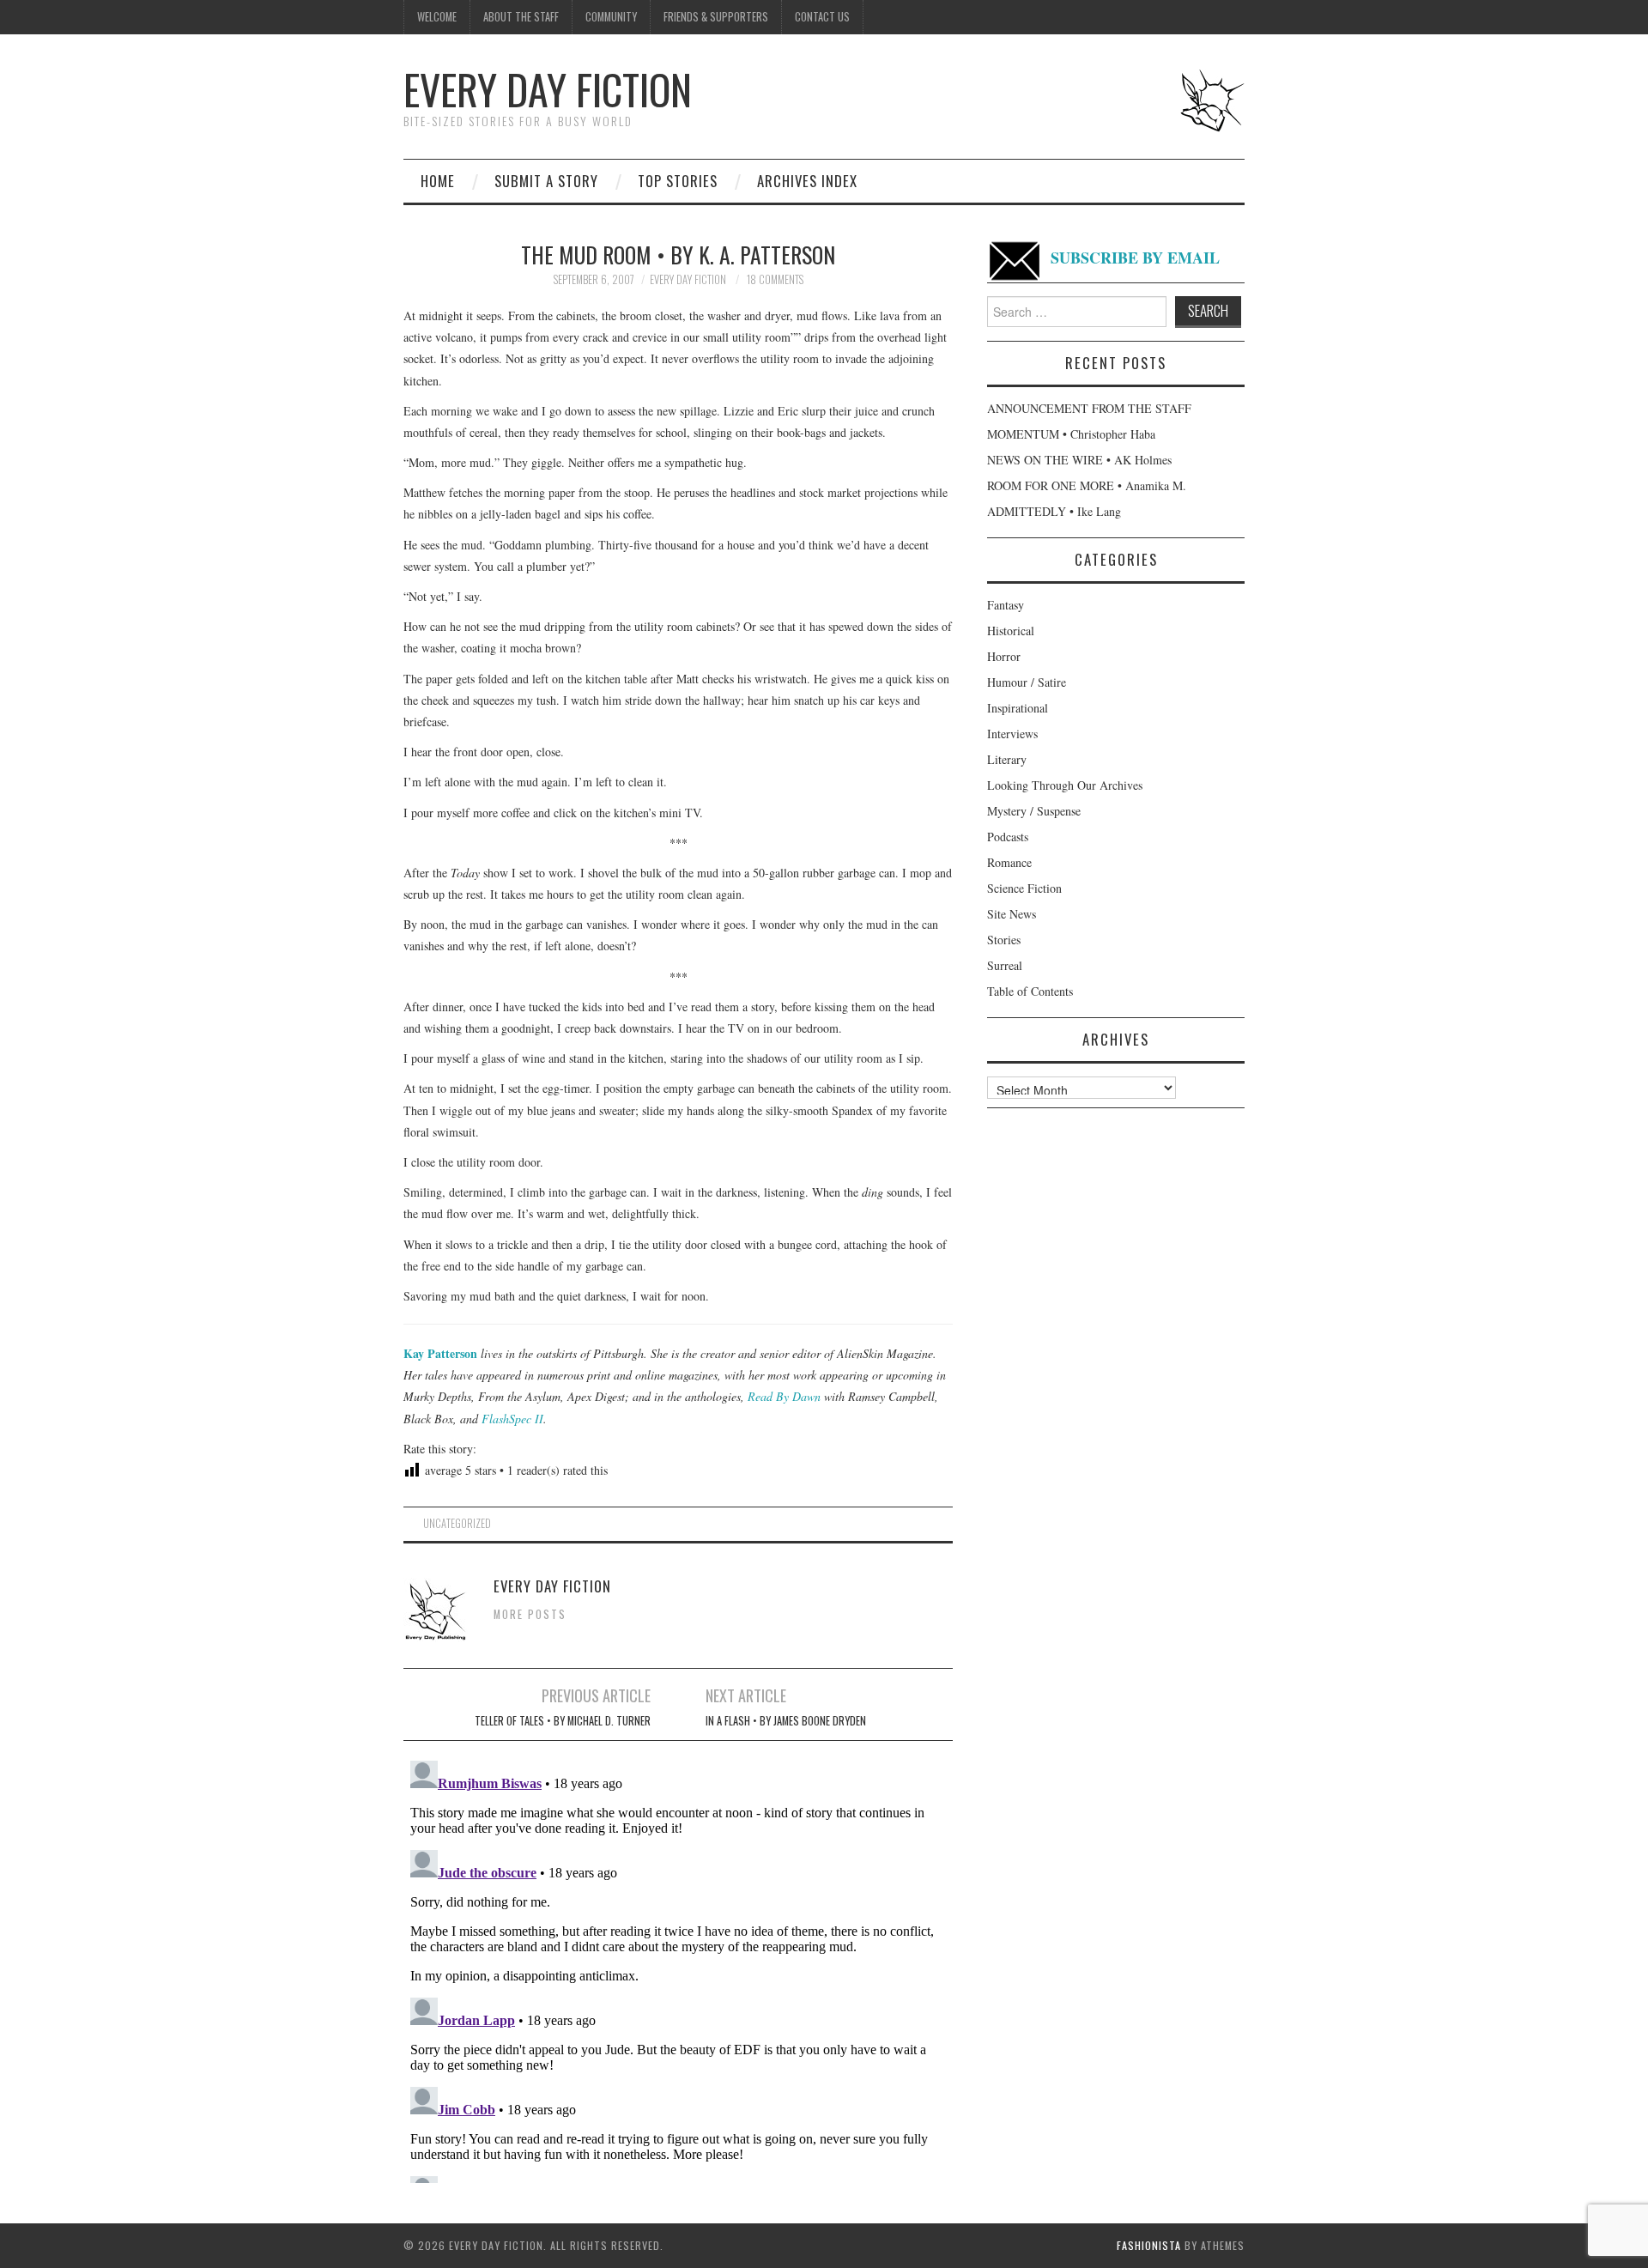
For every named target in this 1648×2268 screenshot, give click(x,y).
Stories (1004, 940)
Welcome (437, 17)
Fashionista (1149, 2245)
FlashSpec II (512, 1419)
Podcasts (1008, 837)
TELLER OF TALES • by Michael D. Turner (563, 1721)
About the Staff (521, 17)
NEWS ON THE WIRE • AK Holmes (1079, 460)
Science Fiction (1024, 888)
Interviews (1012, 734)
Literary (1007, 759)
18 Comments (775, 279)
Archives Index (807, 181)
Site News (1012, 914)
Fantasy (1006, 605)
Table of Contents (1030, 991)
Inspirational (1018, 708)
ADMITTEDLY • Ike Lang (1054, 511)
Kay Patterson (440, 1353)
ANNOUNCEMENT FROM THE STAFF (1089, 408)
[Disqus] (678, 1968)
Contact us (822, 17)
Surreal (1005, 965)
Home (438, 181)
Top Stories (678, 181)
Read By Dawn (784, 1396)
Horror (1004, 656)
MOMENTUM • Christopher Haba (1071, 434)
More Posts (530, 1614)
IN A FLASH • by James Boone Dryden (786, 1721)
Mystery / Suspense (1034, 811)
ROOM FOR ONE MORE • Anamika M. (1087, 485)
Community (611, 17)
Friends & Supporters (716, 17)
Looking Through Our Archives (1065, 785)
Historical (1011, 631)
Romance (1009, 862)
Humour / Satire (1027, 682)
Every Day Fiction (548, 89)
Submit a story (546, 181)
